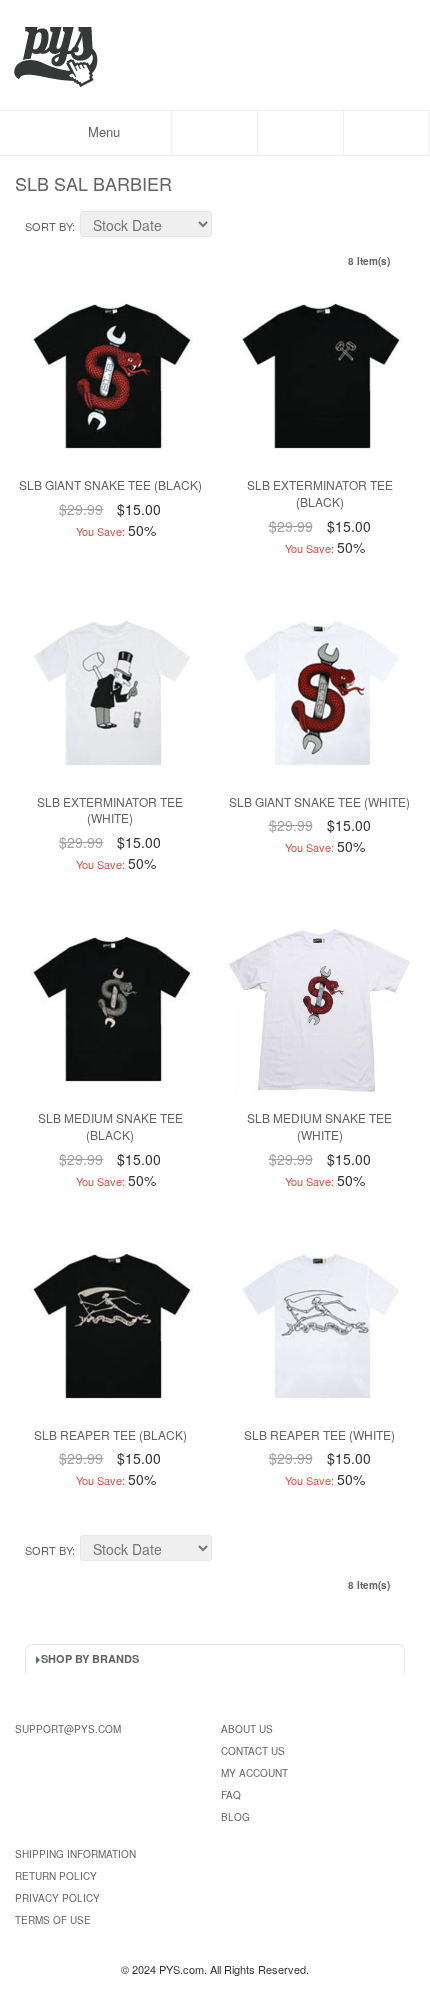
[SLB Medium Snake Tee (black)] (110, 1009)
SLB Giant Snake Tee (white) (319, 801)
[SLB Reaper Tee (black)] (110, 1326)
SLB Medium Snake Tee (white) (319, 1126)
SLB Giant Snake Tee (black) (110, 484)
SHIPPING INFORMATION (75, 1854)
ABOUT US (247, 1729)
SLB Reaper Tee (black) (110, 1434)
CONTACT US (253, 1751)
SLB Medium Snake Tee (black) (110, 1126)
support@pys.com (68, 1729)
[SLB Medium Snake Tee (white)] (319, 1009)
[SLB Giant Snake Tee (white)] (319, 693)
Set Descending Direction (230, 227)
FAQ (231, 1795)
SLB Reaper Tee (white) (319, 1434)
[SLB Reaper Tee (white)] (319, 1326)
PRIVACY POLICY (57, 1898)
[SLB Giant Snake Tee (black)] (110, 376)
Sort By (48, 226)
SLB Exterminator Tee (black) (320, 493)
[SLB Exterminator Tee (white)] (110, 693)
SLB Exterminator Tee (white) (110, 810)
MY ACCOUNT (254, 1773)
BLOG (235, 1817)
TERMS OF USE (53, 1920)
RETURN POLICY (56, 1876)
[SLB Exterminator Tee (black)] (319, 376)
